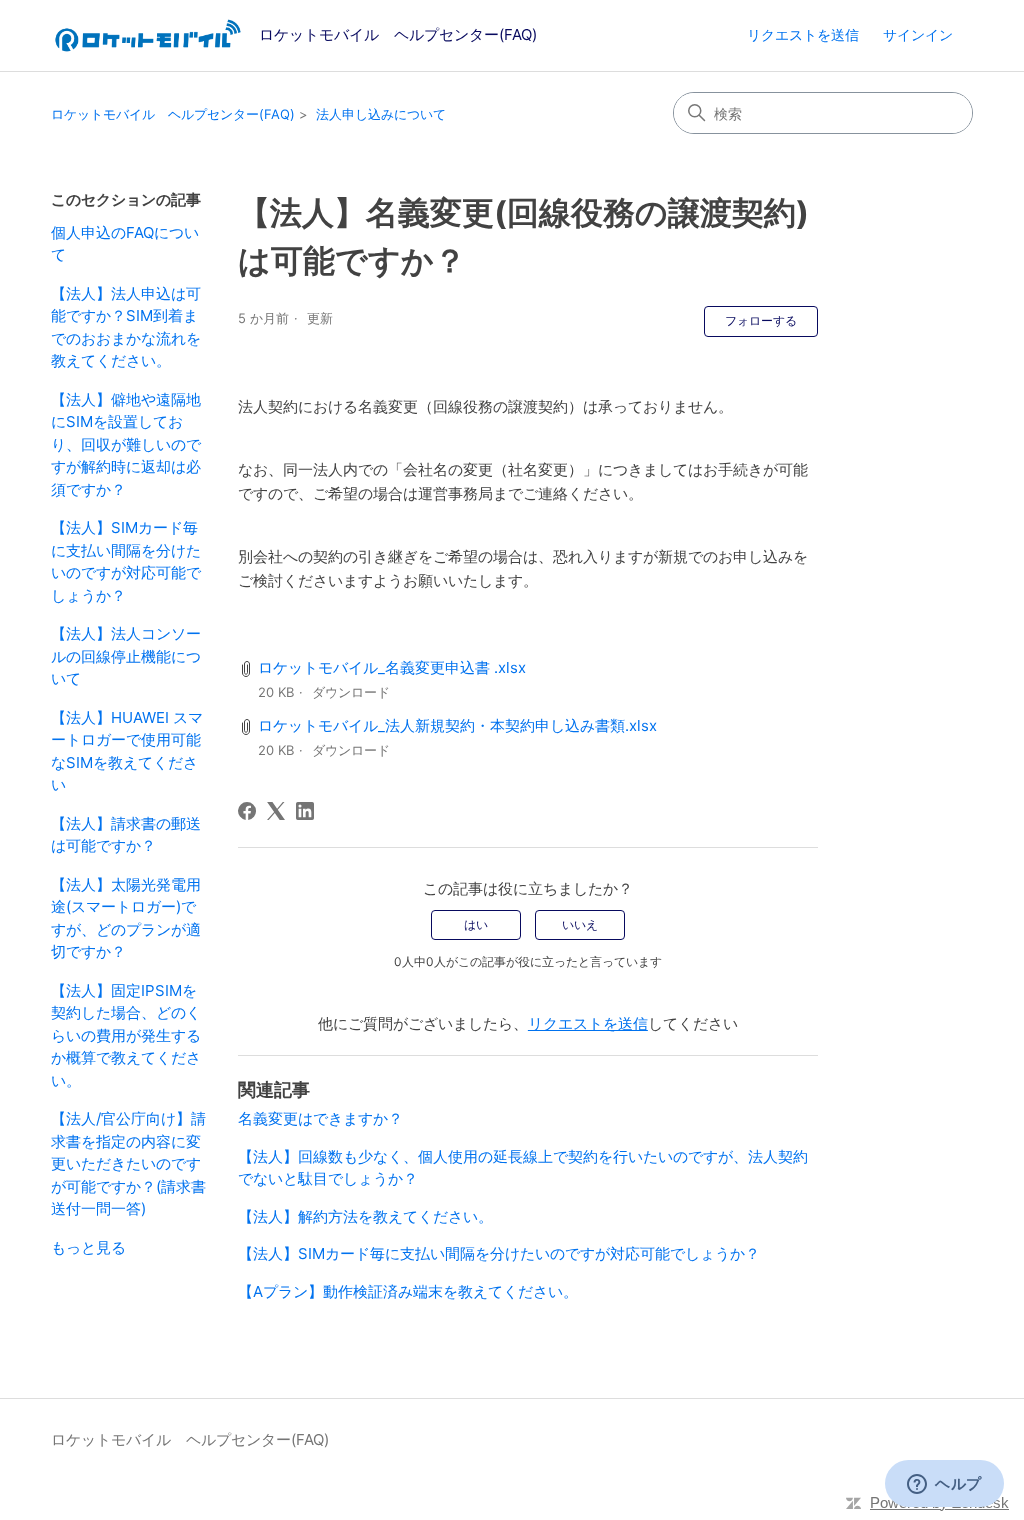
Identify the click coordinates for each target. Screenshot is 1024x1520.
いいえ (580, 924)
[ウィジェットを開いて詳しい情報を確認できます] (944, 1485)
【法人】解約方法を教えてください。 (365, 1216)
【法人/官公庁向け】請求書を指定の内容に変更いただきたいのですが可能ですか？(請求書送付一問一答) (128, 1163)
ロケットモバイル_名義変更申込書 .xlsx (392, 667)
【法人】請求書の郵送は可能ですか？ (126, 835)
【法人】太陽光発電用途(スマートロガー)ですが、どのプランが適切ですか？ (126, 918)
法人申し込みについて (381, 114)
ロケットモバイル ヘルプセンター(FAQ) (173, 114)
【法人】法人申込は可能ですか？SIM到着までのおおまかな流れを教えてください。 (126, 327)
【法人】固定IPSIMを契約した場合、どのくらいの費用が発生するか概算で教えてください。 (126, 1035)
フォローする (761, 320)
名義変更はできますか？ (320, 1118)
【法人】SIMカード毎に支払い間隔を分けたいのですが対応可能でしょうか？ (126, 561)
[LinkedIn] (305, 811)
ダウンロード (351, 692)
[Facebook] (247, 811)
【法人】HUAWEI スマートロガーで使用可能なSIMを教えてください (127, 751)
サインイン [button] (918, 34)
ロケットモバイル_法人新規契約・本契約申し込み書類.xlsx (457, 725)
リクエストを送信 (803, 34)
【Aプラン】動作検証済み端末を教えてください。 (408, 1291)
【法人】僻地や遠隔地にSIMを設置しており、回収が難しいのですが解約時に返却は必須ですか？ (126, 444)
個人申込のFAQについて (125, 244)
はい (476, 924)
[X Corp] (276, 811)
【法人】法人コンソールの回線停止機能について (126, 656)
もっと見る (88, 1247)
